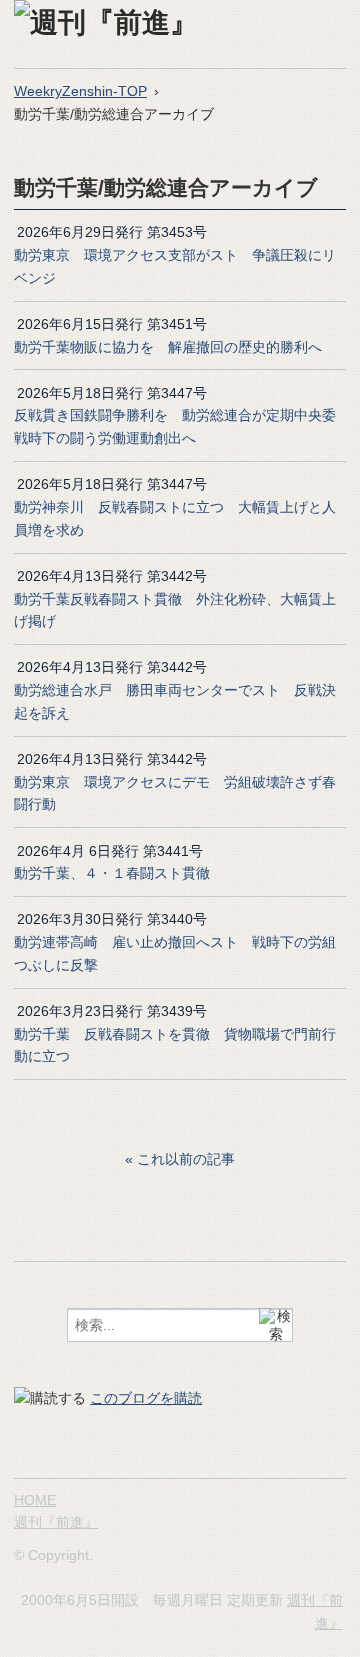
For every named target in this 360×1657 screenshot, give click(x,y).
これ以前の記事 (186, 1159)
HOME (35, 1500)
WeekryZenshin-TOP (80, 91)
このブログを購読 (146, 1398)
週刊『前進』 (56, 1522)
